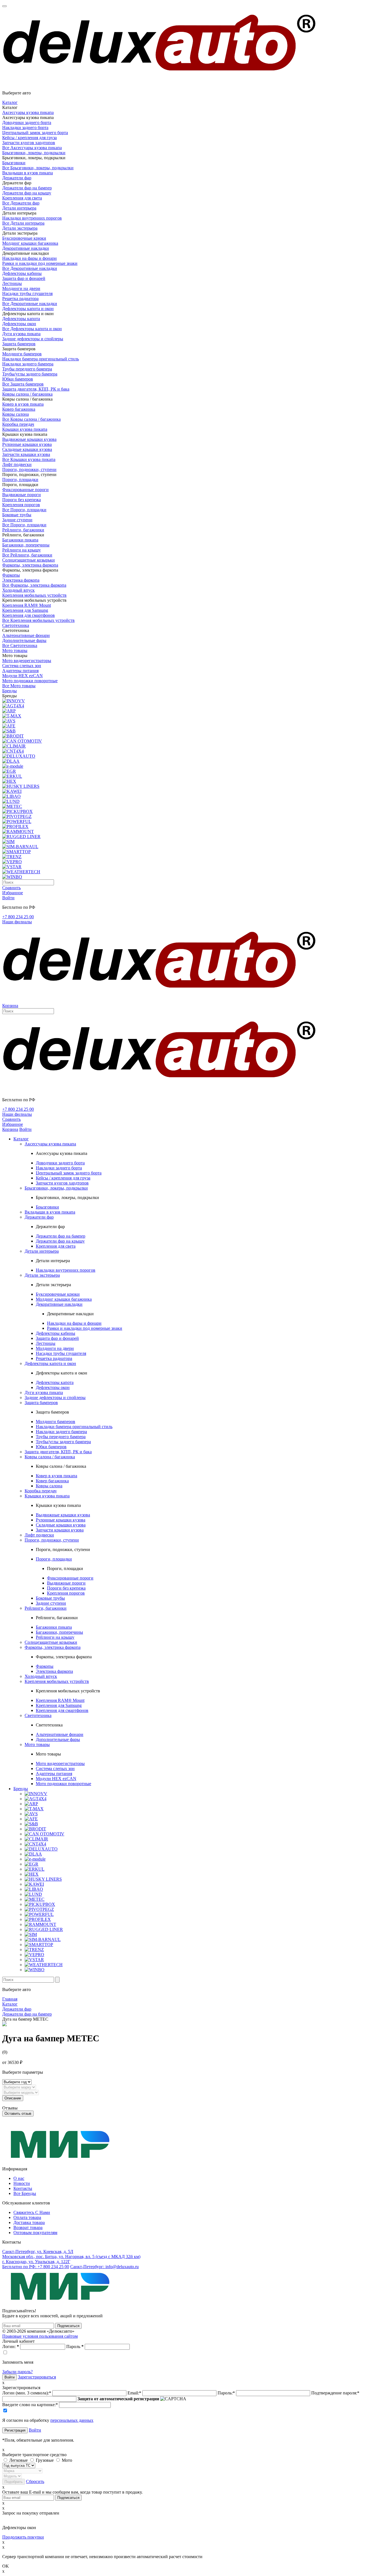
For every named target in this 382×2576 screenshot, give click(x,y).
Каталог (10, 102)
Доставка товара (29, 2222)
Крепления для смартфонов (29, 615)
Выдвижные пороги (22, 495)
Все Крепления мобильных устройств (38, 620)
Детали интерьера (19, 208)
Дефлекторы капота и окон (28, 309)
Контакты (23, 2188)
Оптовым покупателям (35, 2233)
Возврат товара (28, 2227)
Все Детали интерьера (23, 223)
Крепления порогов (21, 505)
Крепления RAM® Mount (27, 605)
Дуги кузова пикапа (21, 334)
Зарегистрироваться (37, 2377)
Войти (35, 2430)
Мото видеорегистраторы (27, 661)
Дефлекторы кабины (22, 273)
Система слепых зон (22, 666)
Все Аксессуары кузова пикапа (32, 148)
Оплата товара (27, 2217)
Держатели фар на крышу (27, 193)
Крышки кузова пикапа (25, 429)
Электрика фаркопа (21, 580)
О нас (19, 2178)
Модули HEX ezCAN (23, 676)
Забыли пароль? (17, 2372)
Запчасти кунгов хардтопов (29, 143)
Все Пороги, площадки (24, 510)
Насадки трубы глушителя (27, 293)
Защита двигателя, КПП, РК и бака (36, 389)
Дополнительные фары (24, 640)
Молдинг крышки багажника (30, 243)
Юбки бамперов (18, 379)
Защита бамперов (19, 344)
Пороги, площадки (20, 480)
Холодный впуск (18, 590)
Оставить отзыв (18, 2114)
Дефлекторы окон (19, 324)
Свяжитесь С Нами (32, 2212)
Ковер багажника (19, 409)
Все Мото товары (19, 686)
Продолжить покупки (23, 2537)
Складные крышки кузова (27, 449)
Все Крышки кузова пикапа (29, 459)
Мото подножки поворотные (30, 681)
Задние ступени (17, 520)
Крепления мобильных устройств (34, 595)
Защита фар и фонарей (24, 278)
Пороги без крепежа (22, 500)
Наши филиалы (17, 922)
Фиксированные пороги (25, 490)
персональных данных (72, 2420)
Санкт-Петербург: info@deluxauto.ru (104, 2267)
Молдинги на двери (21, 288)
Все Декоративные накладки (30, 268)
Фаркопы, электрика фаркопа (30, 565)
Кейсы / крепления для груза (30, 138)
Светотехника (16, 625)
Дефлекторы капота (21, 319)
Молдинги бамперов (22, 354)
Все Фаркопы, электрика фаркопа (34, 585)
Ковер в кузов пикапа (23, 404)
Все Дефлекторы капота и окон (32, 329)
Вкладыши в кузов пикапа (28, 173)
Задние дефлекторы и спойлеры (33, 339)
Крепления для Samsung (25, 610)
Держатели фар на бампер (27, 188)
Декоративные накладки (26, 248)
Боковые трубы (17, 515)
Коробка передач (18, 424)
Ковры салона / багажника (27, 394)
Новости (22, 2183)
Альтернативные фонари (26, 635)
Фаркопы (11, 575)
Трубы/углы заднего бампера (30, 374)
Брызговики (14, 163)
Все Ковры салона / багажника (31, 419)
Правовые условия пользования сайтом (40, 2336)
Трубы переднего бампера (27, 369)
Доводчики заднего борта (27, 123)
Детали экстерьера (20, 228)
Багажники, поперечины (26, 545)
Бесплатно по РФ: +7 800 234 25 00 (36, 2267)
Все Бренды (25, 2193)
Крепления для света (22, 198)
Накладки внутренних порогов (32, 218)
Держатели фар (17, 178)
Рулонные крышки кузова (27, 444)
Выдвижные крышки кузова (29, 439)
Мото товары (15, 650)
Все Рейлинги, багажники (27, 555)
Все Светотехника (20, 645)
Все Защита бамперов (23, 384)
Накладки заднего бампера (28, 364)
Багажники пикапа (20, 540)
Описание (13, 2098)
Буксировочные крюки (24, 238)
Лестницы (12, 283)
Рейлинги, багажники (23, 530)
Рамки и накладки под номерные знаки (40, 263)
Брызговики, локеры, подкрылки (34, 153)
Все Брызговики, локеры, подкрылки (38, 168)
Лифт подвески (17, 464)
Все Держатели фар (21, 203)
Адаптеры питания (20, 671)
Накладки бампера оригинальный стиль (41, 359)
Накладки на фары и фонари (30, 258)
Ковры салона (16, 414)
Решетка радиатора (20, 298)
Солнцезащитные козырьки (29, 560)
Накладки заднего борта (25, 128)
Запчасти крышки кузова (26, 454)
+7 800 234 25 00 (18, 917)
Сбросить (35, 2481)
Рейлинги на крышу (22, 550)
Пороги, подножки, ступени (29, 469)
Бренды (10, 691)
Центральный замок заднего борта (35, 133)
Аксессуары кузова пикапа (28, 112)
